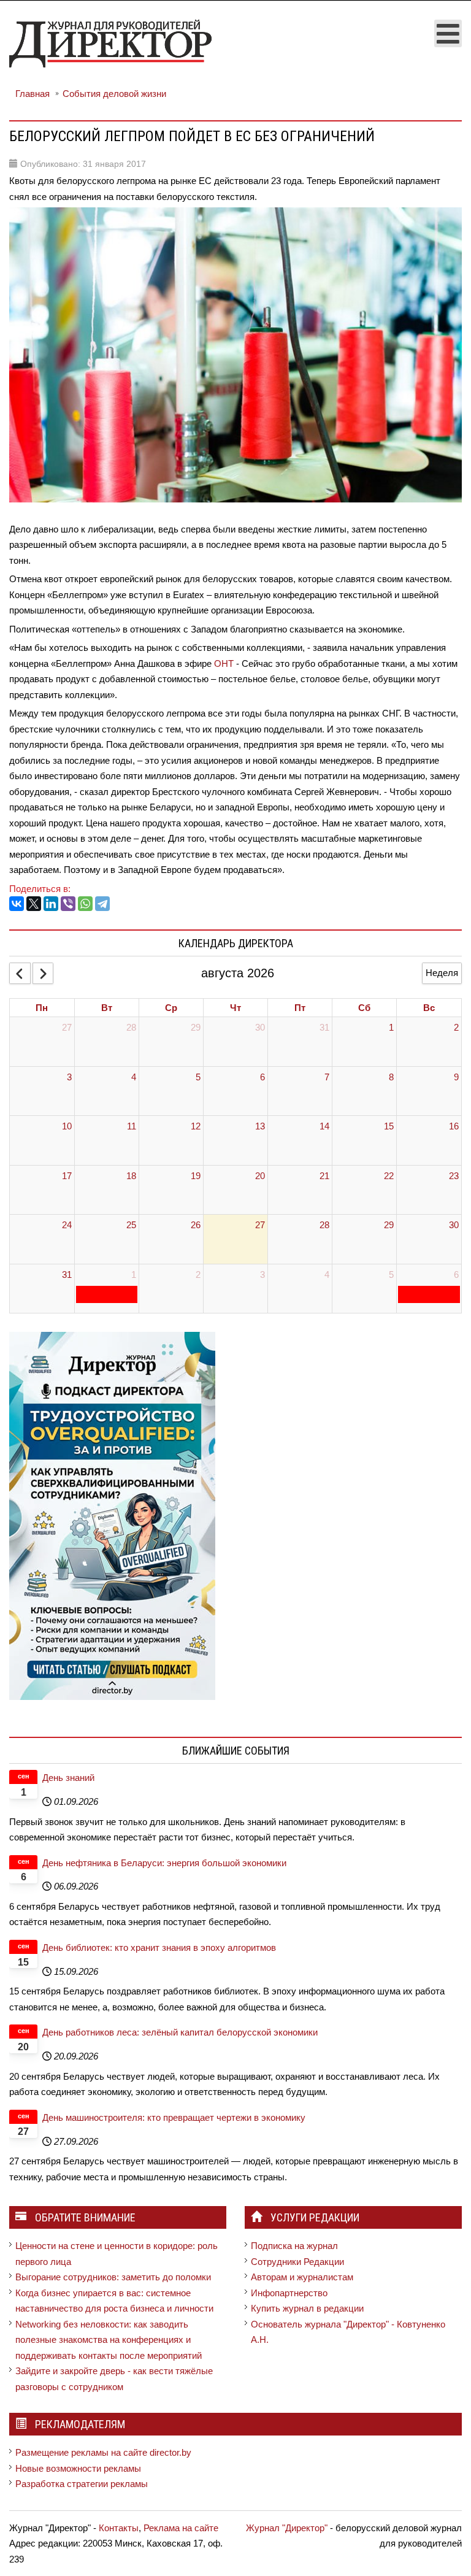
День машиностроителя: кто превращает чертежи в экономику (174, 2117)
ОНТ (224, 663)
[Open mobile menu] (448, 33)
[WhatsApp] (85, 904)
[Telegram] (102, 904)
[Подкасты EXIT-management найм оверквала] (112, 1515)
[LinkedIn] (51, 904)
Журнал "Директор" (287, 2528)
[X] (34, 904)
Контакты (119, 2528)
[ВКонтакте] (17, 904)
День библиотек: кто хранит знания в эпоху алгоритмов (159, 1947)
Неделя (442, 973)
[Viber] (68, 904)
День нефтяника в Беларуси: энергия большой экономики (164, 1863)
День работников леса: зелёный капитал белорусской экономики (180, 2032)
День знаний (68, 1778)
